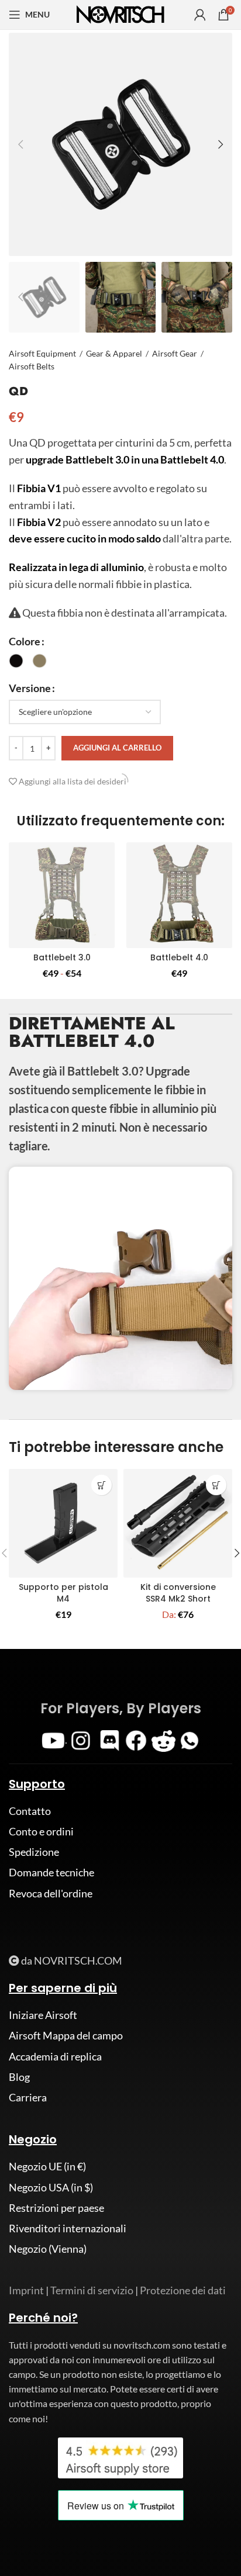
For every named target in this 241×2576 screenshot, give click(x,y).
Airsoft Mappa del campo (66, 2035)
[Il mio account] (200, 15)
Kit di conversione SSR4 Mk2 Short (178, 1593)
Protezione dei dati (183, 2290)
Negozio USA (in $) (51, 2187)
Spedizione (34, 1852)
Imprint (26, 2290)
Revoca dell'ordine (51, 1893)
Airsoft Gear (175, 353)
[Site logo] (120, 13)
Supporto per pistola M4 (63, 1593)
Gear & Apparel (114, 353)
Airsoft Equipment (42, 353)
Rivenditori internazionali (68, 2228)
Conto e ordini (41, 1831)
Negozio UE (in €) (47, 2166)
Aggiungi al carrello (117, 748)
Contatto (30, 1811)
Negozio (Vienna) (48, 2249)
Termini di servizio (92, 2290)
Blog (19, 2077)
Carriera (28, 2097)
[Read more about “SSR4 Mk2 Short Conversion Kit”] (216, 1485)
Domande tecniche (51, 1872)
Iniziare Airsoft (43, 2015)
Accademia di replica (55, 2056)
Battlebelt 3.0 (62, 957)
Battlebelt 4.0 (179, 957)
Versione (30, 688)
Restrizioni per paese (56, 2208)
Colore (25, 641)
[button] (101, 1485)
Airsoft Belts (32, 366)
